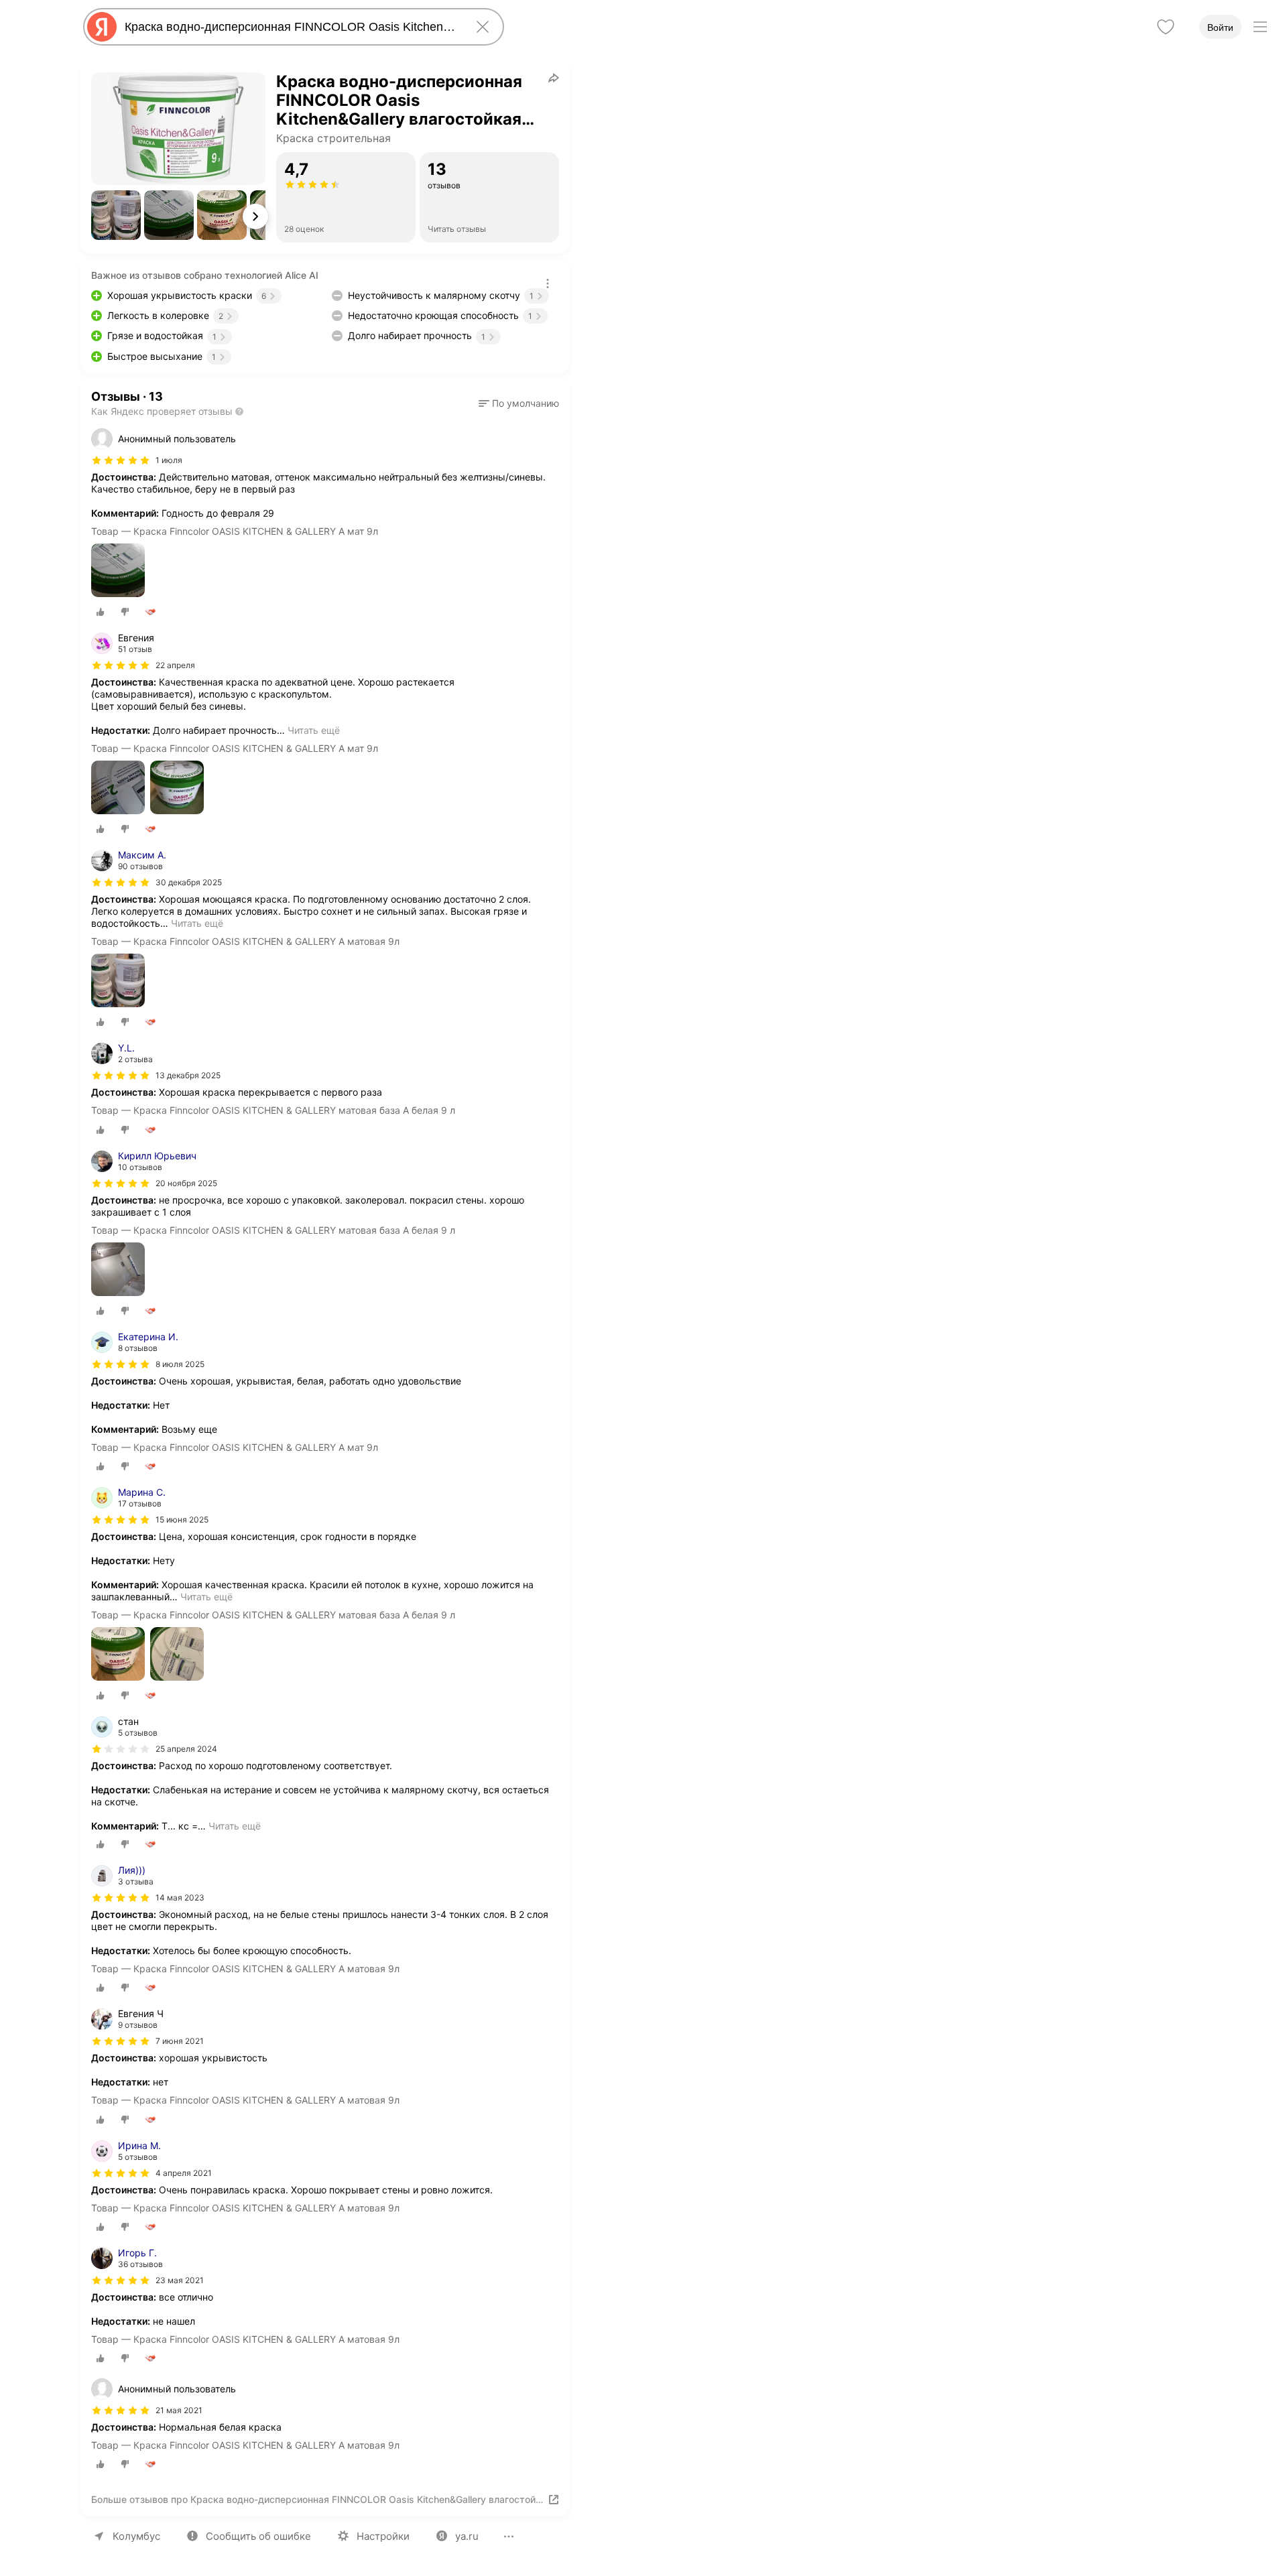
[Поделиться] (554, 78)
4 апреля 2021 (184, 2173)
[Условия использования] (548, 283)
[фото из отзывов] (118, 571)
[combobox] (291, 27)
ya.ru (467, 2536)
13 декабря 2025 (188, 1075)
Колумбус (136, 2536)
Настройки (383, 2536)
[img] (121, 460)
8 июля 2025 (180, 1364)
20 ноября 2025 (186, 1183)
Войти (1220, 27)
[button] (116, 215)
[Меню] (1260, 27)
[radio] (101, 612)
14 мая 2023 (180, 1897)
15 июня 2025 (182, 1520)
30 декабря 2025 (189, 882)
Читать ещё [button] (314, 730)
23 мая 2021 (180, 2280)
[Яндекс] (102, 27)
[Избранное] (1166, 27)
